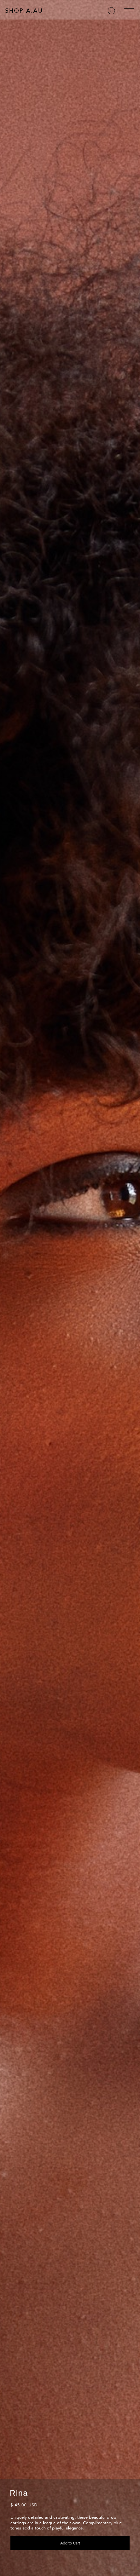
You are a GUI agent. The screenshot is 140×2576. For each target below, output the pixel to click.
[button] (111, 11)
